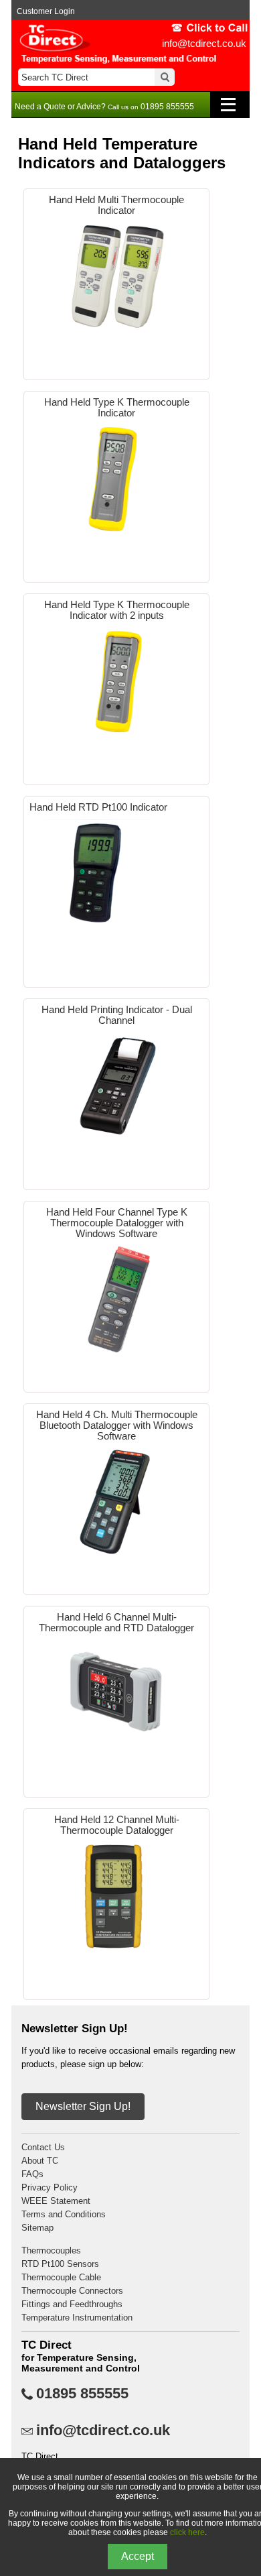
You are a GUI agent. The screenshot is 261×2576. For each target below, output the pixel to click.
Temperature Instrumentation (77, 2318)
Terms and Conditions (64, 2214)
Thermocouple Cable (61, 2277)
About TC (40, 2161)
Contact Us (43, 2147)
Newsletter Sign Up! (83, 2106)
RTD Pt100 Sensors (60, 2264)
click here (187, 2532)
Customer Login (46, 11)
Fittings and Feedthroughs (72, 2304)
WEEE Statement (56, 2201)
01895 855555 (82, 2394)
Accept (138, 2556)
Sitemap (37, 2228)
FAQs (32, 2174)
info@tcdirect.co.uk (204, 43)
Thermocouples (51, 2250)
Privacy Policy (50, 2187)
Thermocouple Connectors (72, 2291)
